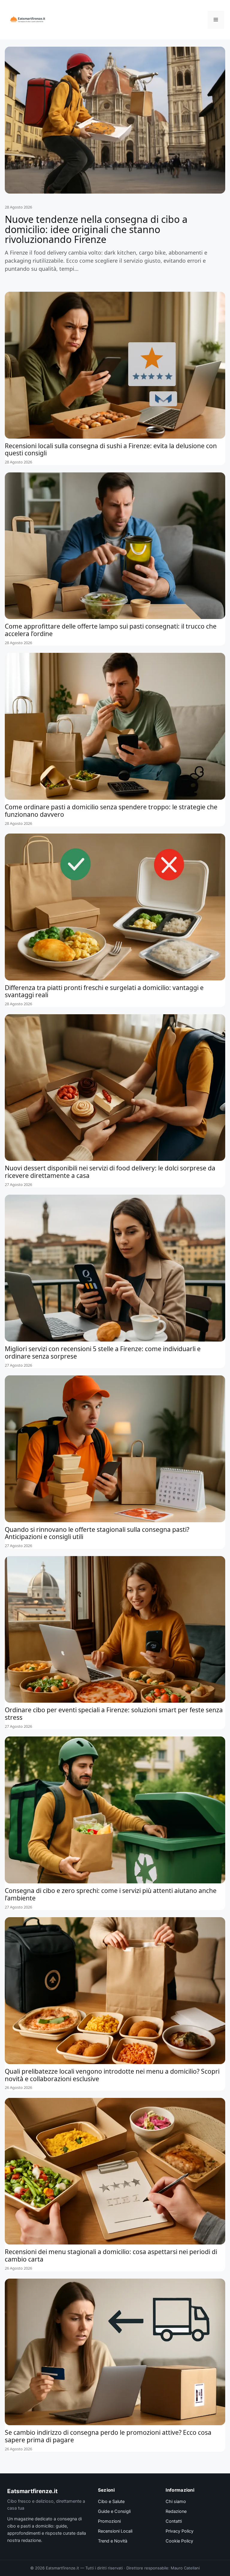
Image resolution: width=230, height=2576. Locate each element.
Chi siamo (176, 2502)
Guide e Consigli (114, 2511)
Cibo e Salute (111, 2502)
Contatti (174, 2521)
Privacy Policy (180, 2531)
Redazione (176, 2511)
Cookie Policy (179, 2541)
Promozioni (109, 2521)
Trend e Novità (113, 2541)
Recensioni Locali (115, 2531)
